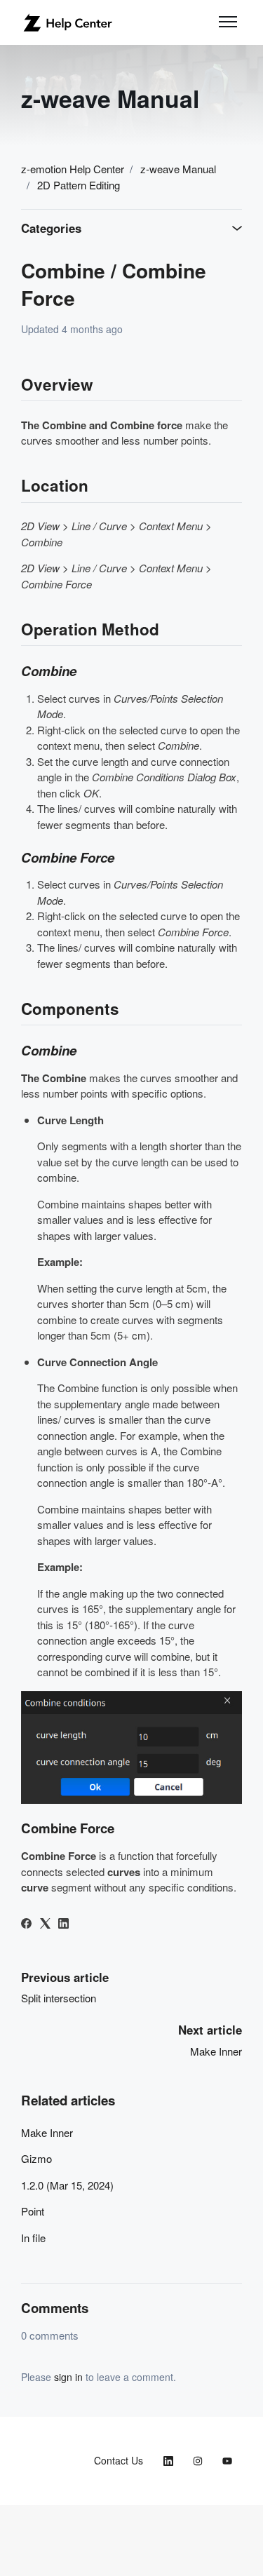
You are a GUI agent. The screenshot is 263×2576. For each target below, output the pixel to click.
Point (33, 2211)
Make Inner (216, 2051)
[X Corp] (45, 1924)
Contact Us (119, 2460)
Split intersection (59, 1998)
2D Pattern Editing (79, 185)
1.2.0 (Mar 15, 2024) (67, 2185)
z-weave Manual (178, 169)
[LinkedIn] (63, 1924)
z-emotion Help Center (73, 169)
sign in (68, 2377)
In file (33, 2238)
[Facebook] (26, 1924)
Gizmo (36, 2158)
